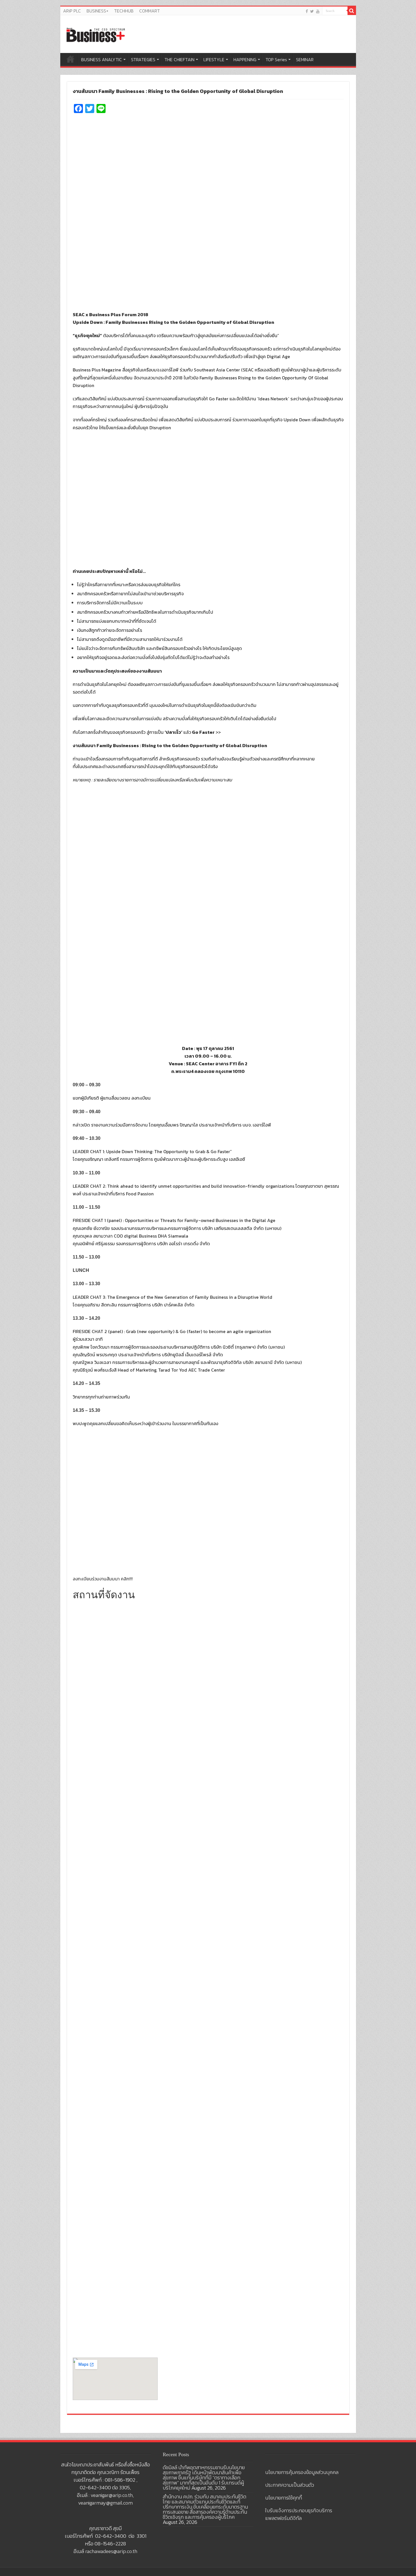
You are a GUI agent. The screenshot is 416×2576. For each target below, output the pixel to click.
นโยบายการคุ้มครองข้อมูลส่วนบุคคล (302, 2472)
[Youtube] (318, 11)
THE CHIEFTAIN (179, 59)
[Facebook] (307, 11)
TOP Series (276, 59)
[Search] (352, 11)
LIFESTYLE (214, 59)
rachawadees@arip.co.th (111, 2551)
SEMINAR (305, 59)
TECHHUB (124, 11)
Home (70, 59)
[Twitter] (312, 11)
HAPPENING (245, 59)
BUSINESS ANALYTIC (102, 59)
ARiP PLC (72, 11)
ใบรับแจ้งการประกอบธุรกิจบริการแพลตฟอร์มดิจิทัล (299, 2514)
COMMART (150, 11)
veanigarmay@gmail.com (105, 2503)
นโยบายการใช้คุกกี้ (284, 2498)
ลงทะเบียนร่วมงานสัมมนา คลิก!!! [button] (103, 1579)
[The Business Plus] (96, 35)
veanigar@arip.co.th (112, 2495)
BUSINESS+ (97, 11)
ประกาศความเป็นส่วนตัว (290, 2485)
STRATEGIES (143, 59)
